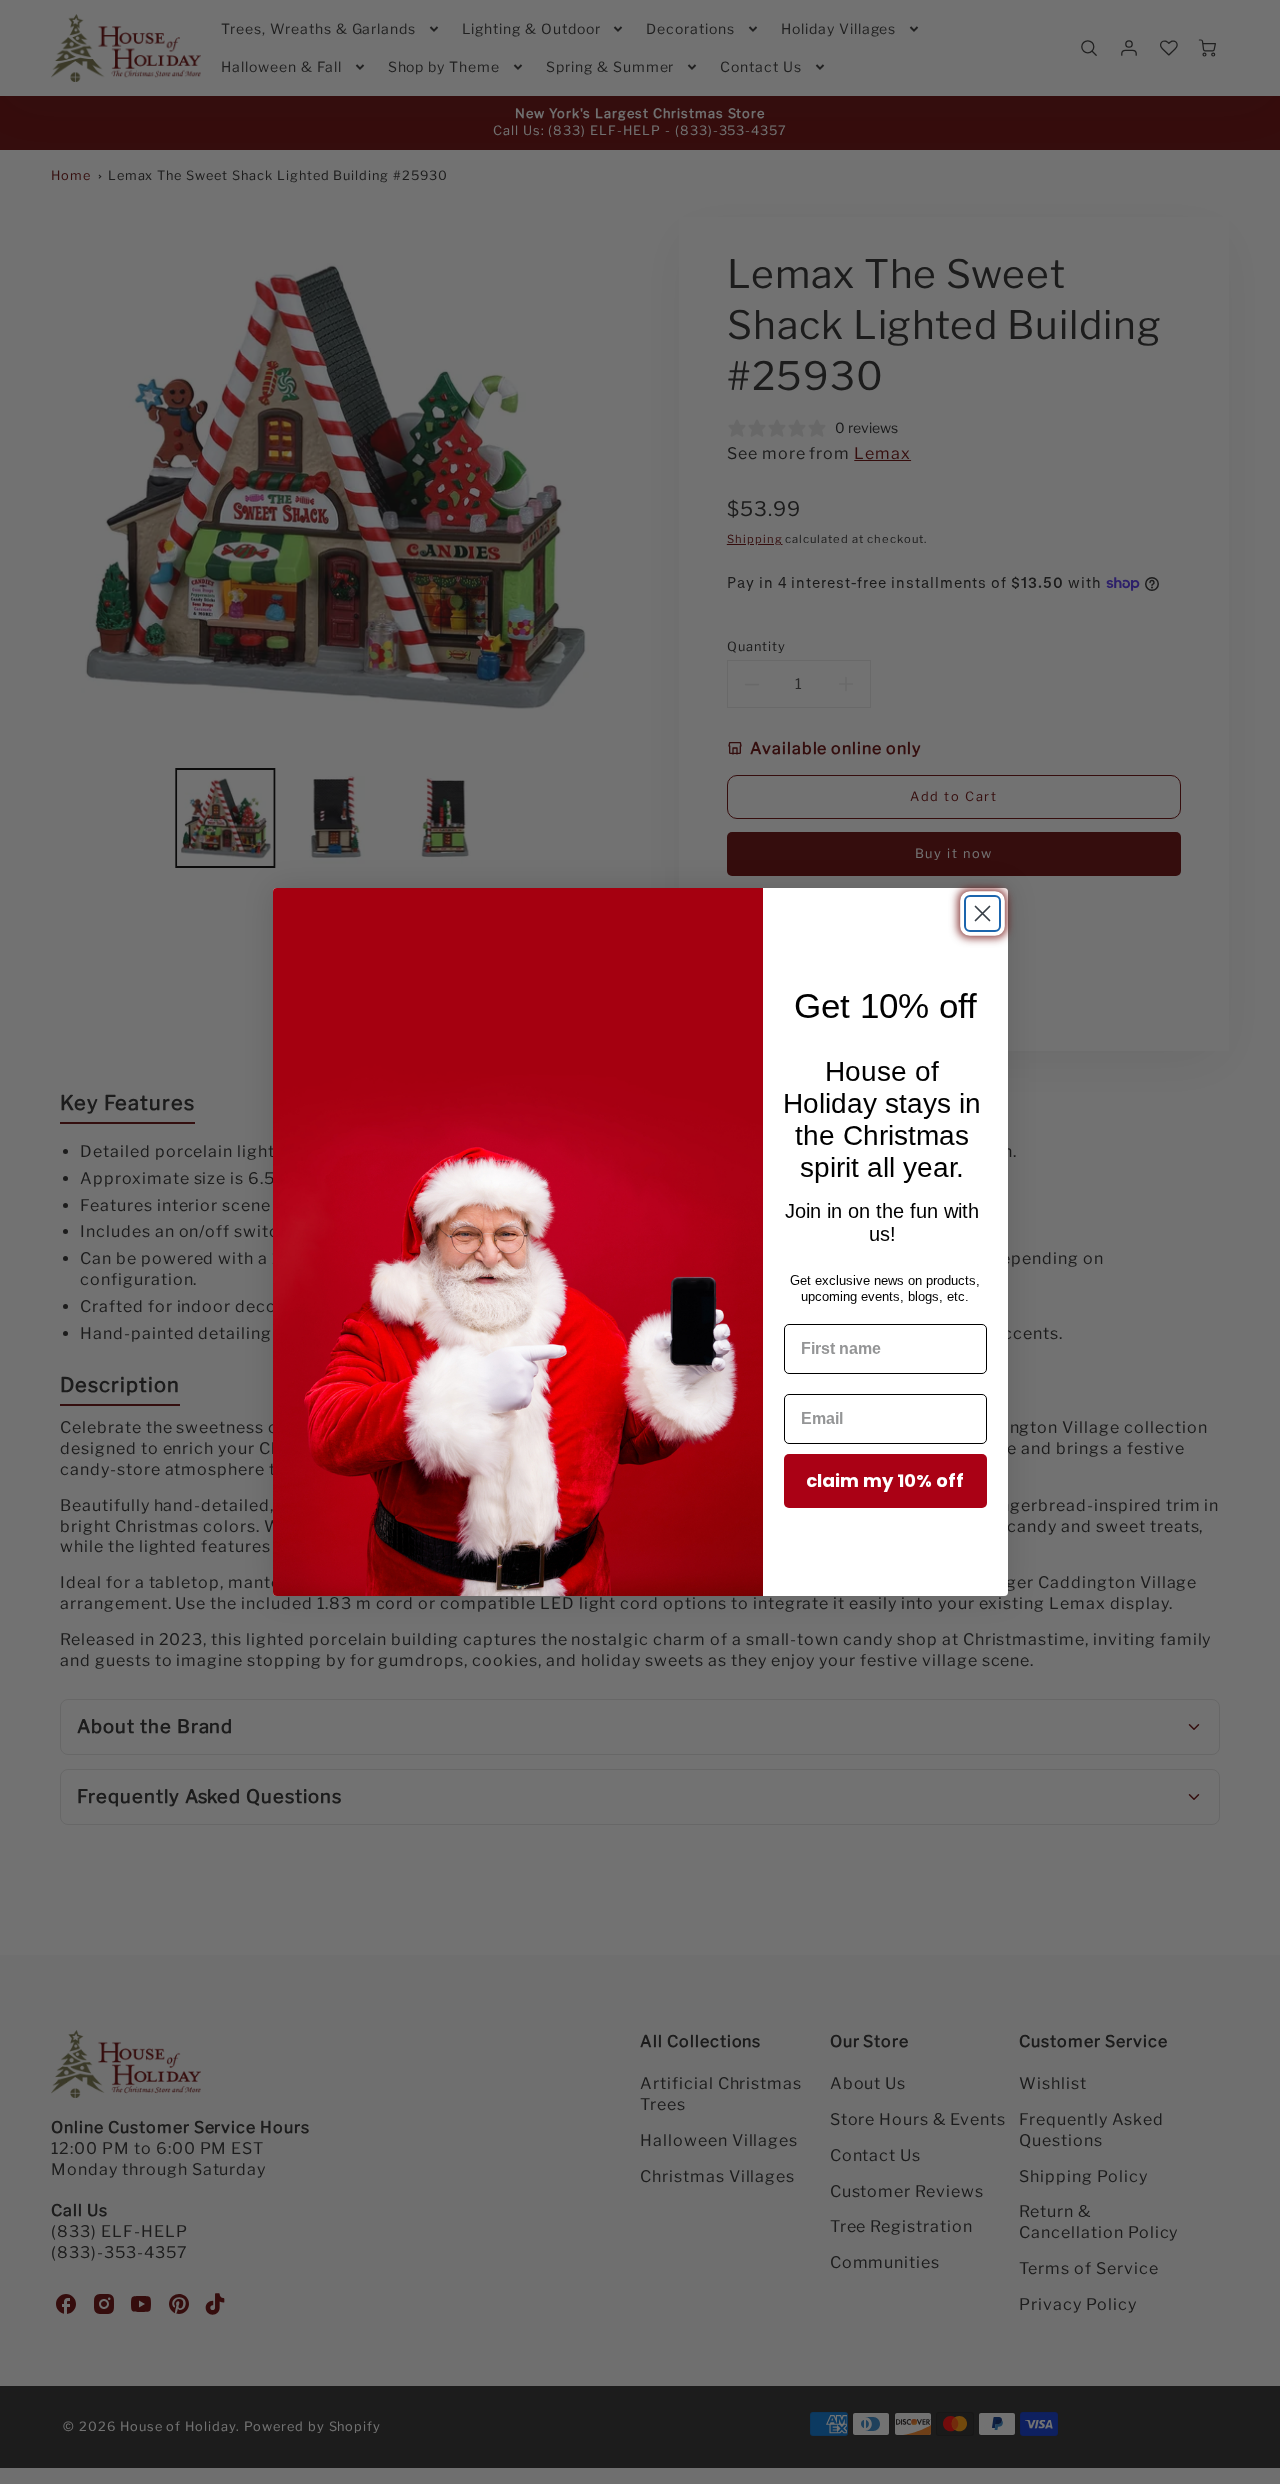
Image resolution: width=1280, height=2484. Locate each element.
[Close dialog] (982, 913)
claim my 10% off (885, 1480)
